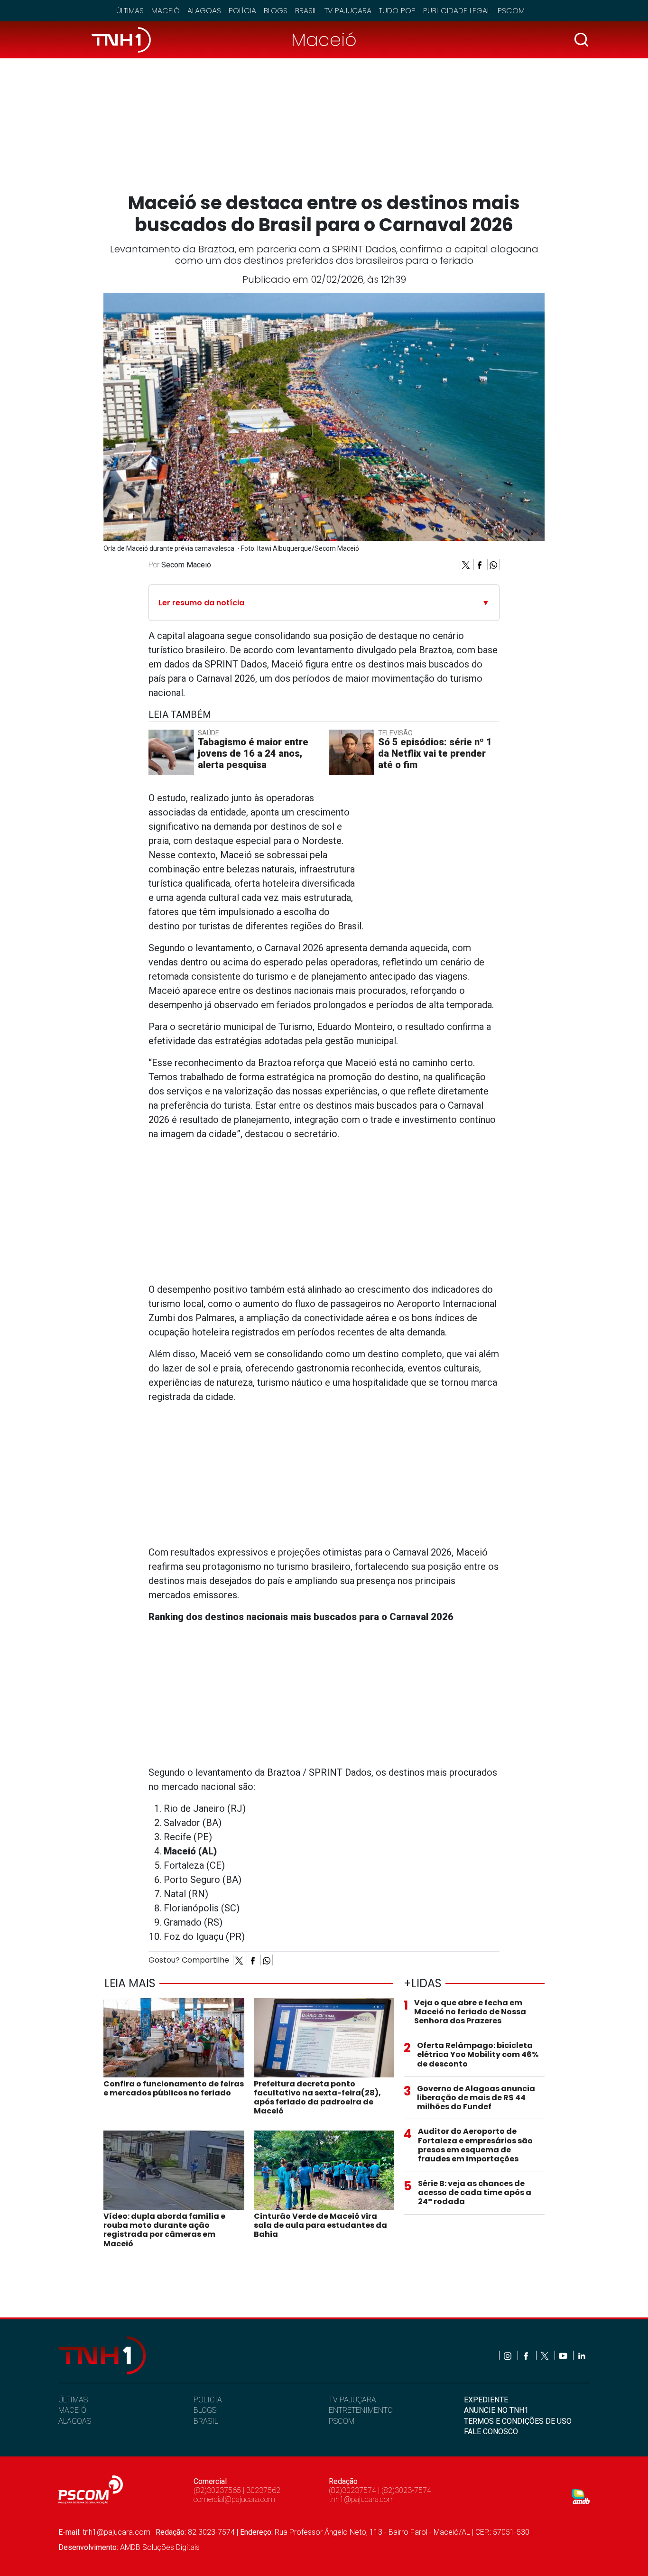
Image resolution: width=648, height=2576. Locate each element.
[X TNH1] (545, 2355)
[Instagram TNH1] (508, 2355)
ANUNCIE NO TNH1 (496, 2410)
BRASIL (206, 2421)
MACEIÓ (72, 2410)
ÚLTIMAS (73, 2400)
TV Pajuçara (348, 11)
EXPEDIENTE (486, 2400)
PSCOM (342, 2421)
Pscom (511, 11)
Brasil (306, 11)
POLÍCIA (208, 2400)
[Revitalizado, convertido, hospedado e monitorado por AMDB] (581, 2496)
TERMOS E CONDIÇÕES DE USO (518, 2421)
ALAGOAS (75, 2421)
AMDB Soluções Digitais (160, 2547)
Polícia (242, 11)
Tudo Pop (397, 11)
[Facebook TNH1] (527, 2355)
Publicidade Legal (457, 11)
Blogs (276, 11)
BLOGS (205, 2410)
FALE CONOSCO (491, 2432)
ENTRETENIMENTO (361, 2410)
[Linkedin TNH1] (581, 2355)
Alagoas (204, 11)
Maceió (166, 11)
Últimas (130, 11)
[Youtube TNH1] (564, 2355)
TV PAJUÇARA (352, 2400)
